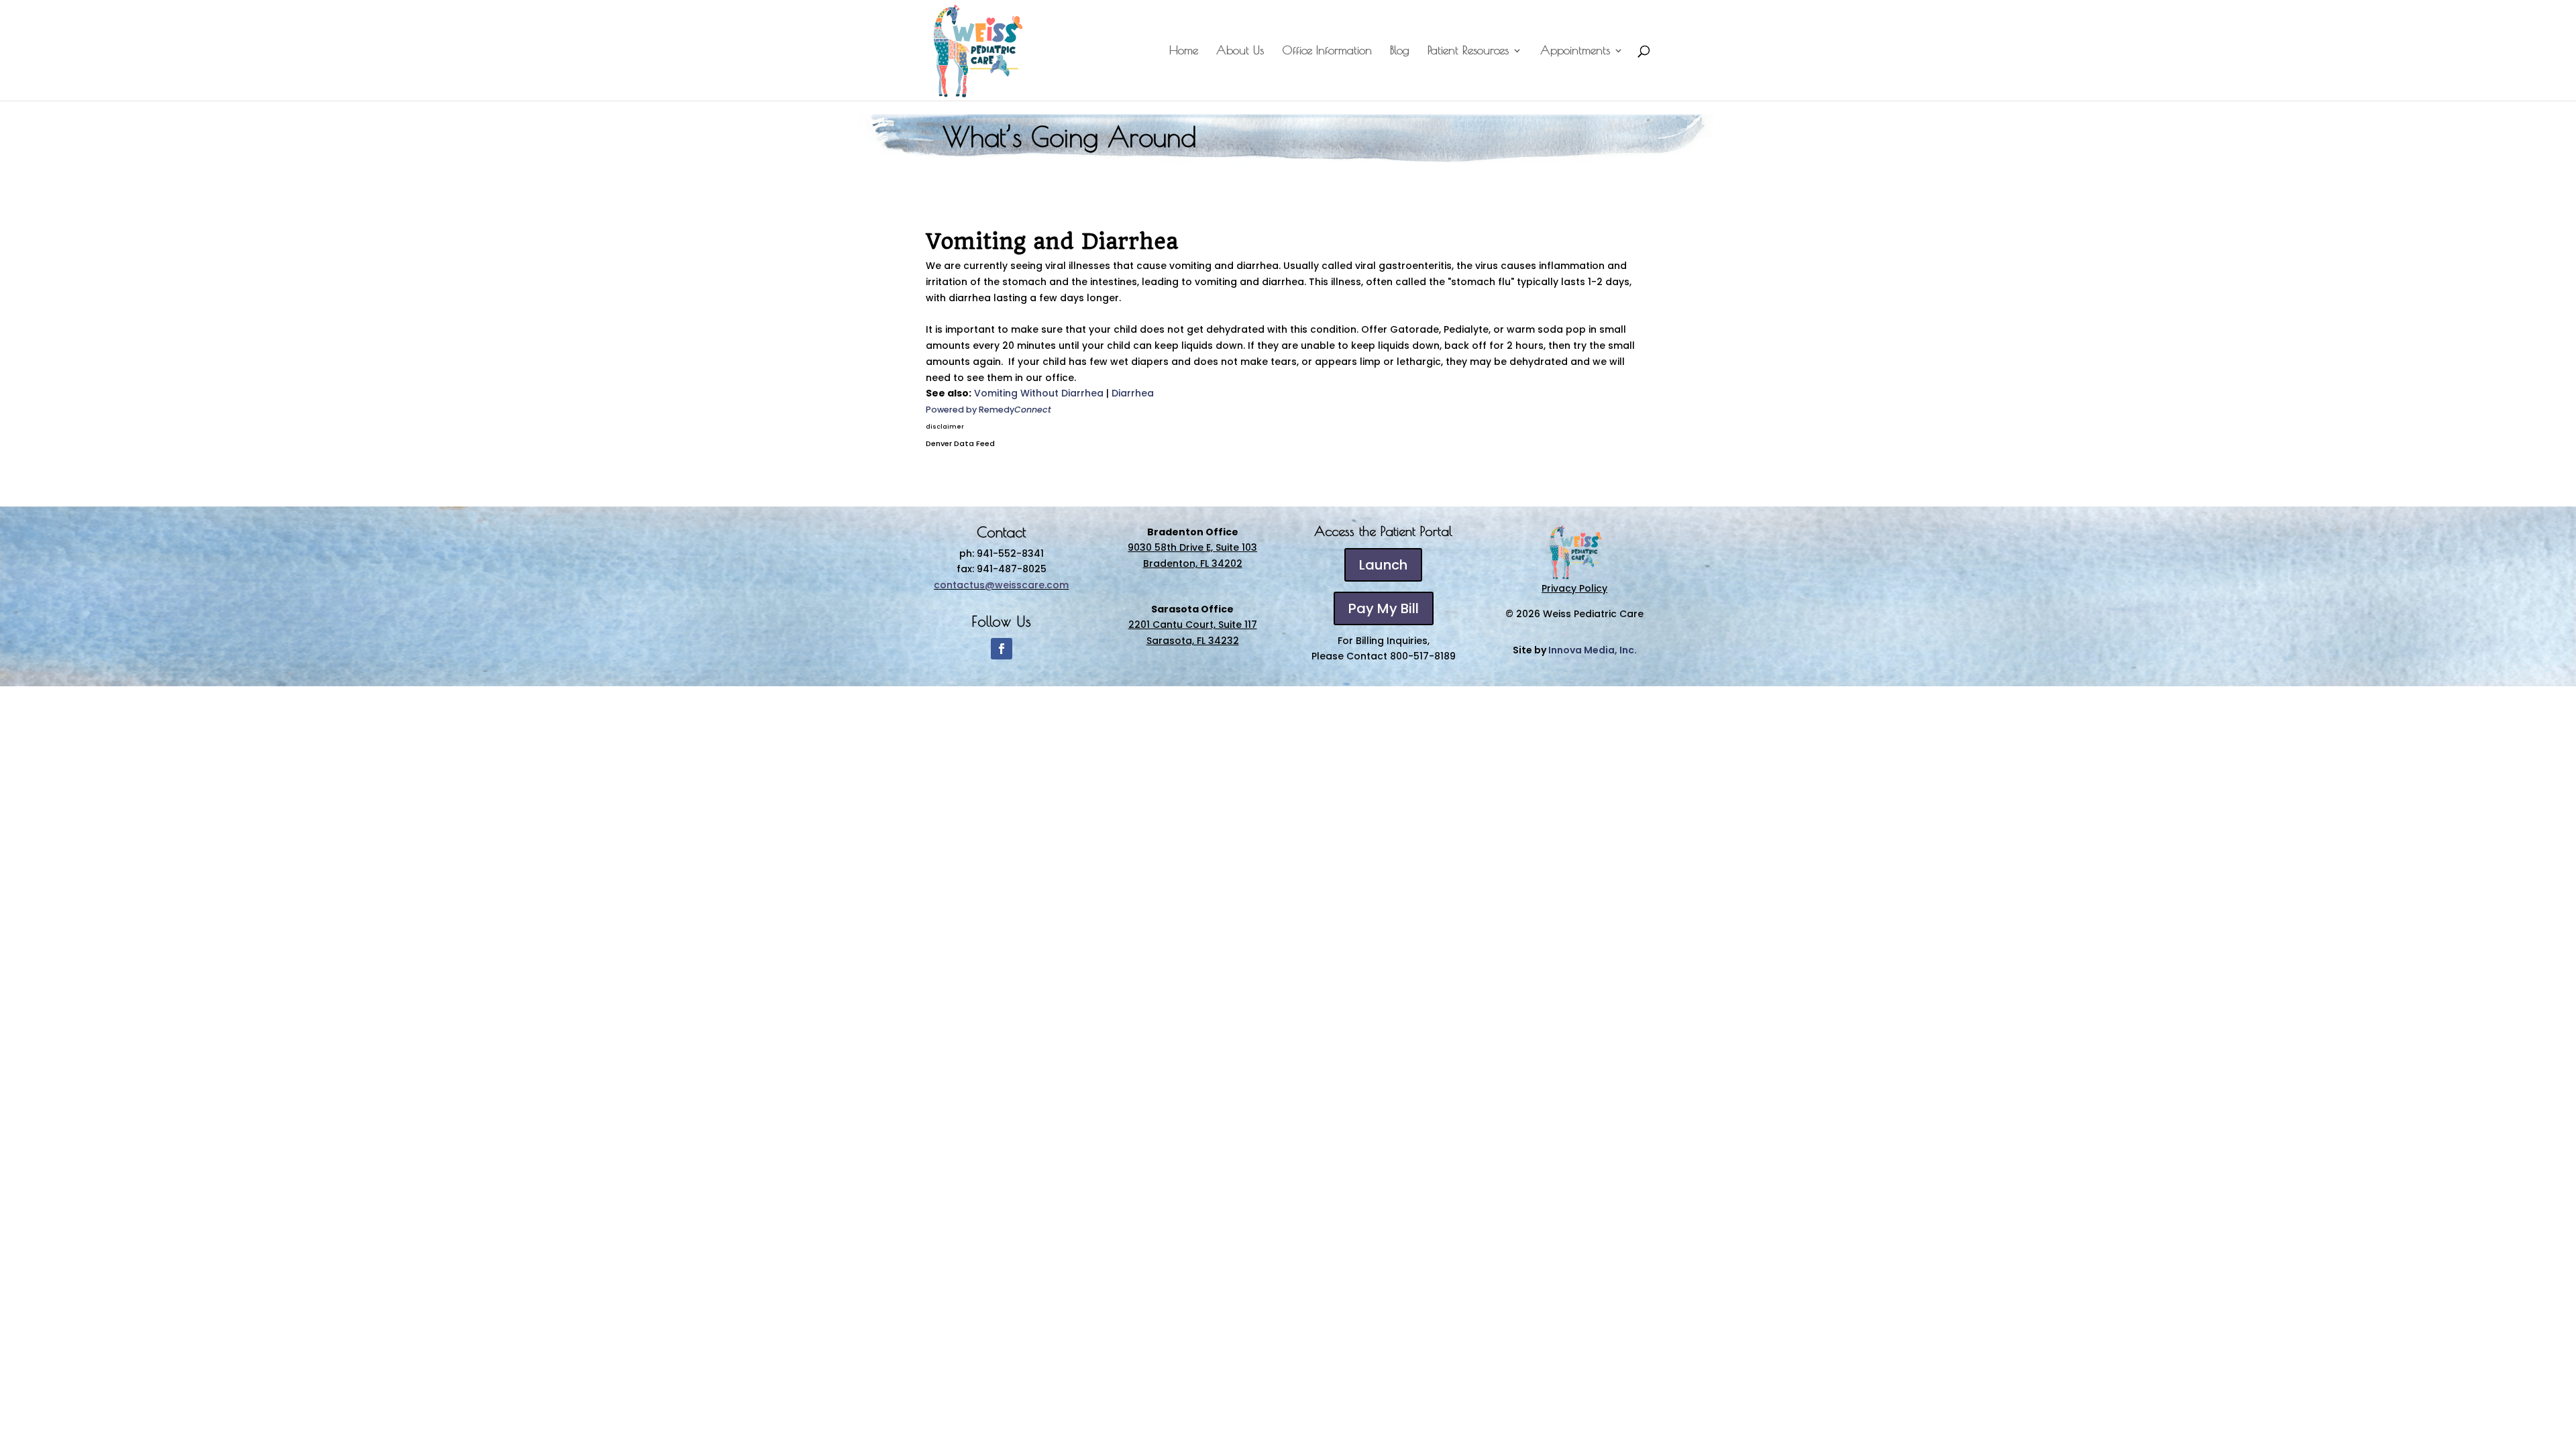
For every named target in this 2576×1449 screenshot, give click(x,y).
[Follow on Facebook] (1002, 649)
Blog (1400, 51)
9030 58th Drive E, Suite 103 (1192, 547)
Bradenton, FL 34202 (1193, 563)
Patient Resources (1468, 51)
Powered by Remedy (988, 410)
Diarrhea (1133, 393)
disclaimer (945, 427)
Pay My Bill (1384, 608)
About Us (1240, 51)
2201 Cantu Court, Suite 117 (1193, 625)
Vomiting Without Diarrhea (1039, 393)
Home (1184, 51)
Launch (1383, 565)
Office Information (1327, 51)
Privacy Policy (1574, 588)
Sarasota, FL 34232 (1193, 641)
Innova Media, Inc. (1593, 650)
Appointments (1575, 51)
